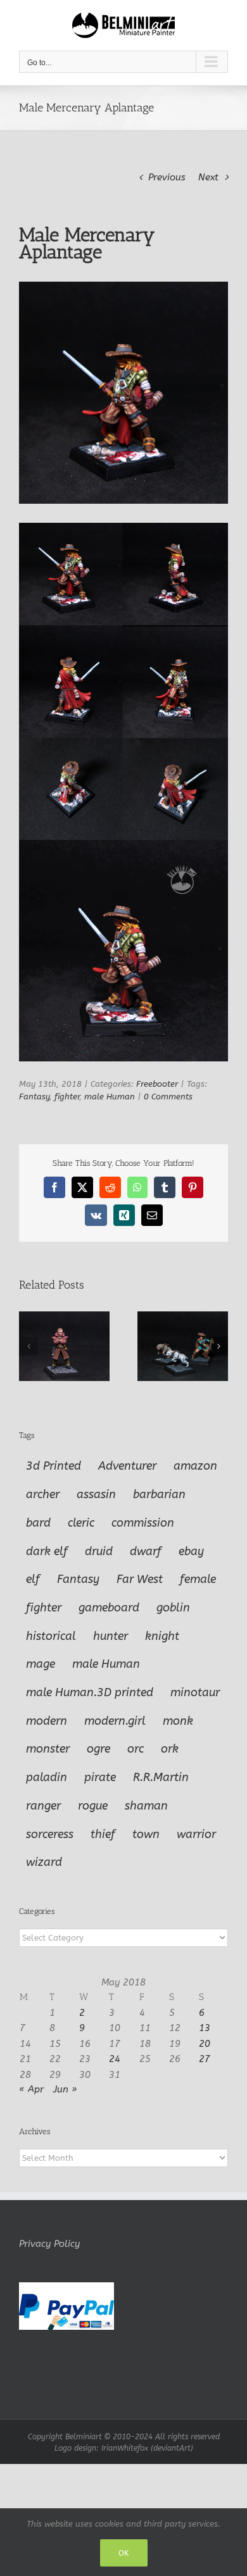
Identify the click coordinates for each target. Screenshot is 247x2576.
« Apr (31, 2089)
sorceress (50, 1834)
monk (178, 1721)
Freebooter (157, 1084)
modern (47, 1721)
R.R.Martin (161, 1777)
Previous (167, 177)
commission (143, 1523)
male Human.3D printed (90, 1692)
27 (205, 2059)
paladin (47, 1777)
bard (38, 1523)
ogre (98, 1749)
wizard (44, 1862)
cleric (81, 1523)
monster (48, 1749)
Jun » (65, 2089)
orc (136, 1749)
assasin (96, 1494)
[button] (28, 1346)
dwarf (146, 1551)
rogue (93, 1806)
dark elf (47, 1551)
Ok (124, 2553)
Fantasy (34, 1097)
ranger (43, 1806)
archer (43, 1494)
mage (41, 1664)
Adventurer (127, 1466)
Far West (140, 1579)
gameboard (109, 1608)
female (198, 1579)
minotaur (195, 1692)
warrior (196, 1834)
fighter (67, 1097)
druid (99, 1551)
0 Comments (168, 1097)
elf (33, 1579)
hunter (111, 1636)
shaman (146, 1806)
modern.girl (115, 1721)
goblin (173, 1608)
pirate (100, 1777)
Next (208, 177)
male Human (110, 1097)
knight (162, 1636)
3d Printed (54, 1466)
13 (205, 2028)
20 (205, 2044)
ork (170, 1749)
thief (103, 1834)
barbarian (159, 1494)
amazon (195, 1466)
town (146, 1834)
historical (51, 1636)
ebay (191, 1551)
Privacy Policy (49, 2244)
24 (115, 2059)
